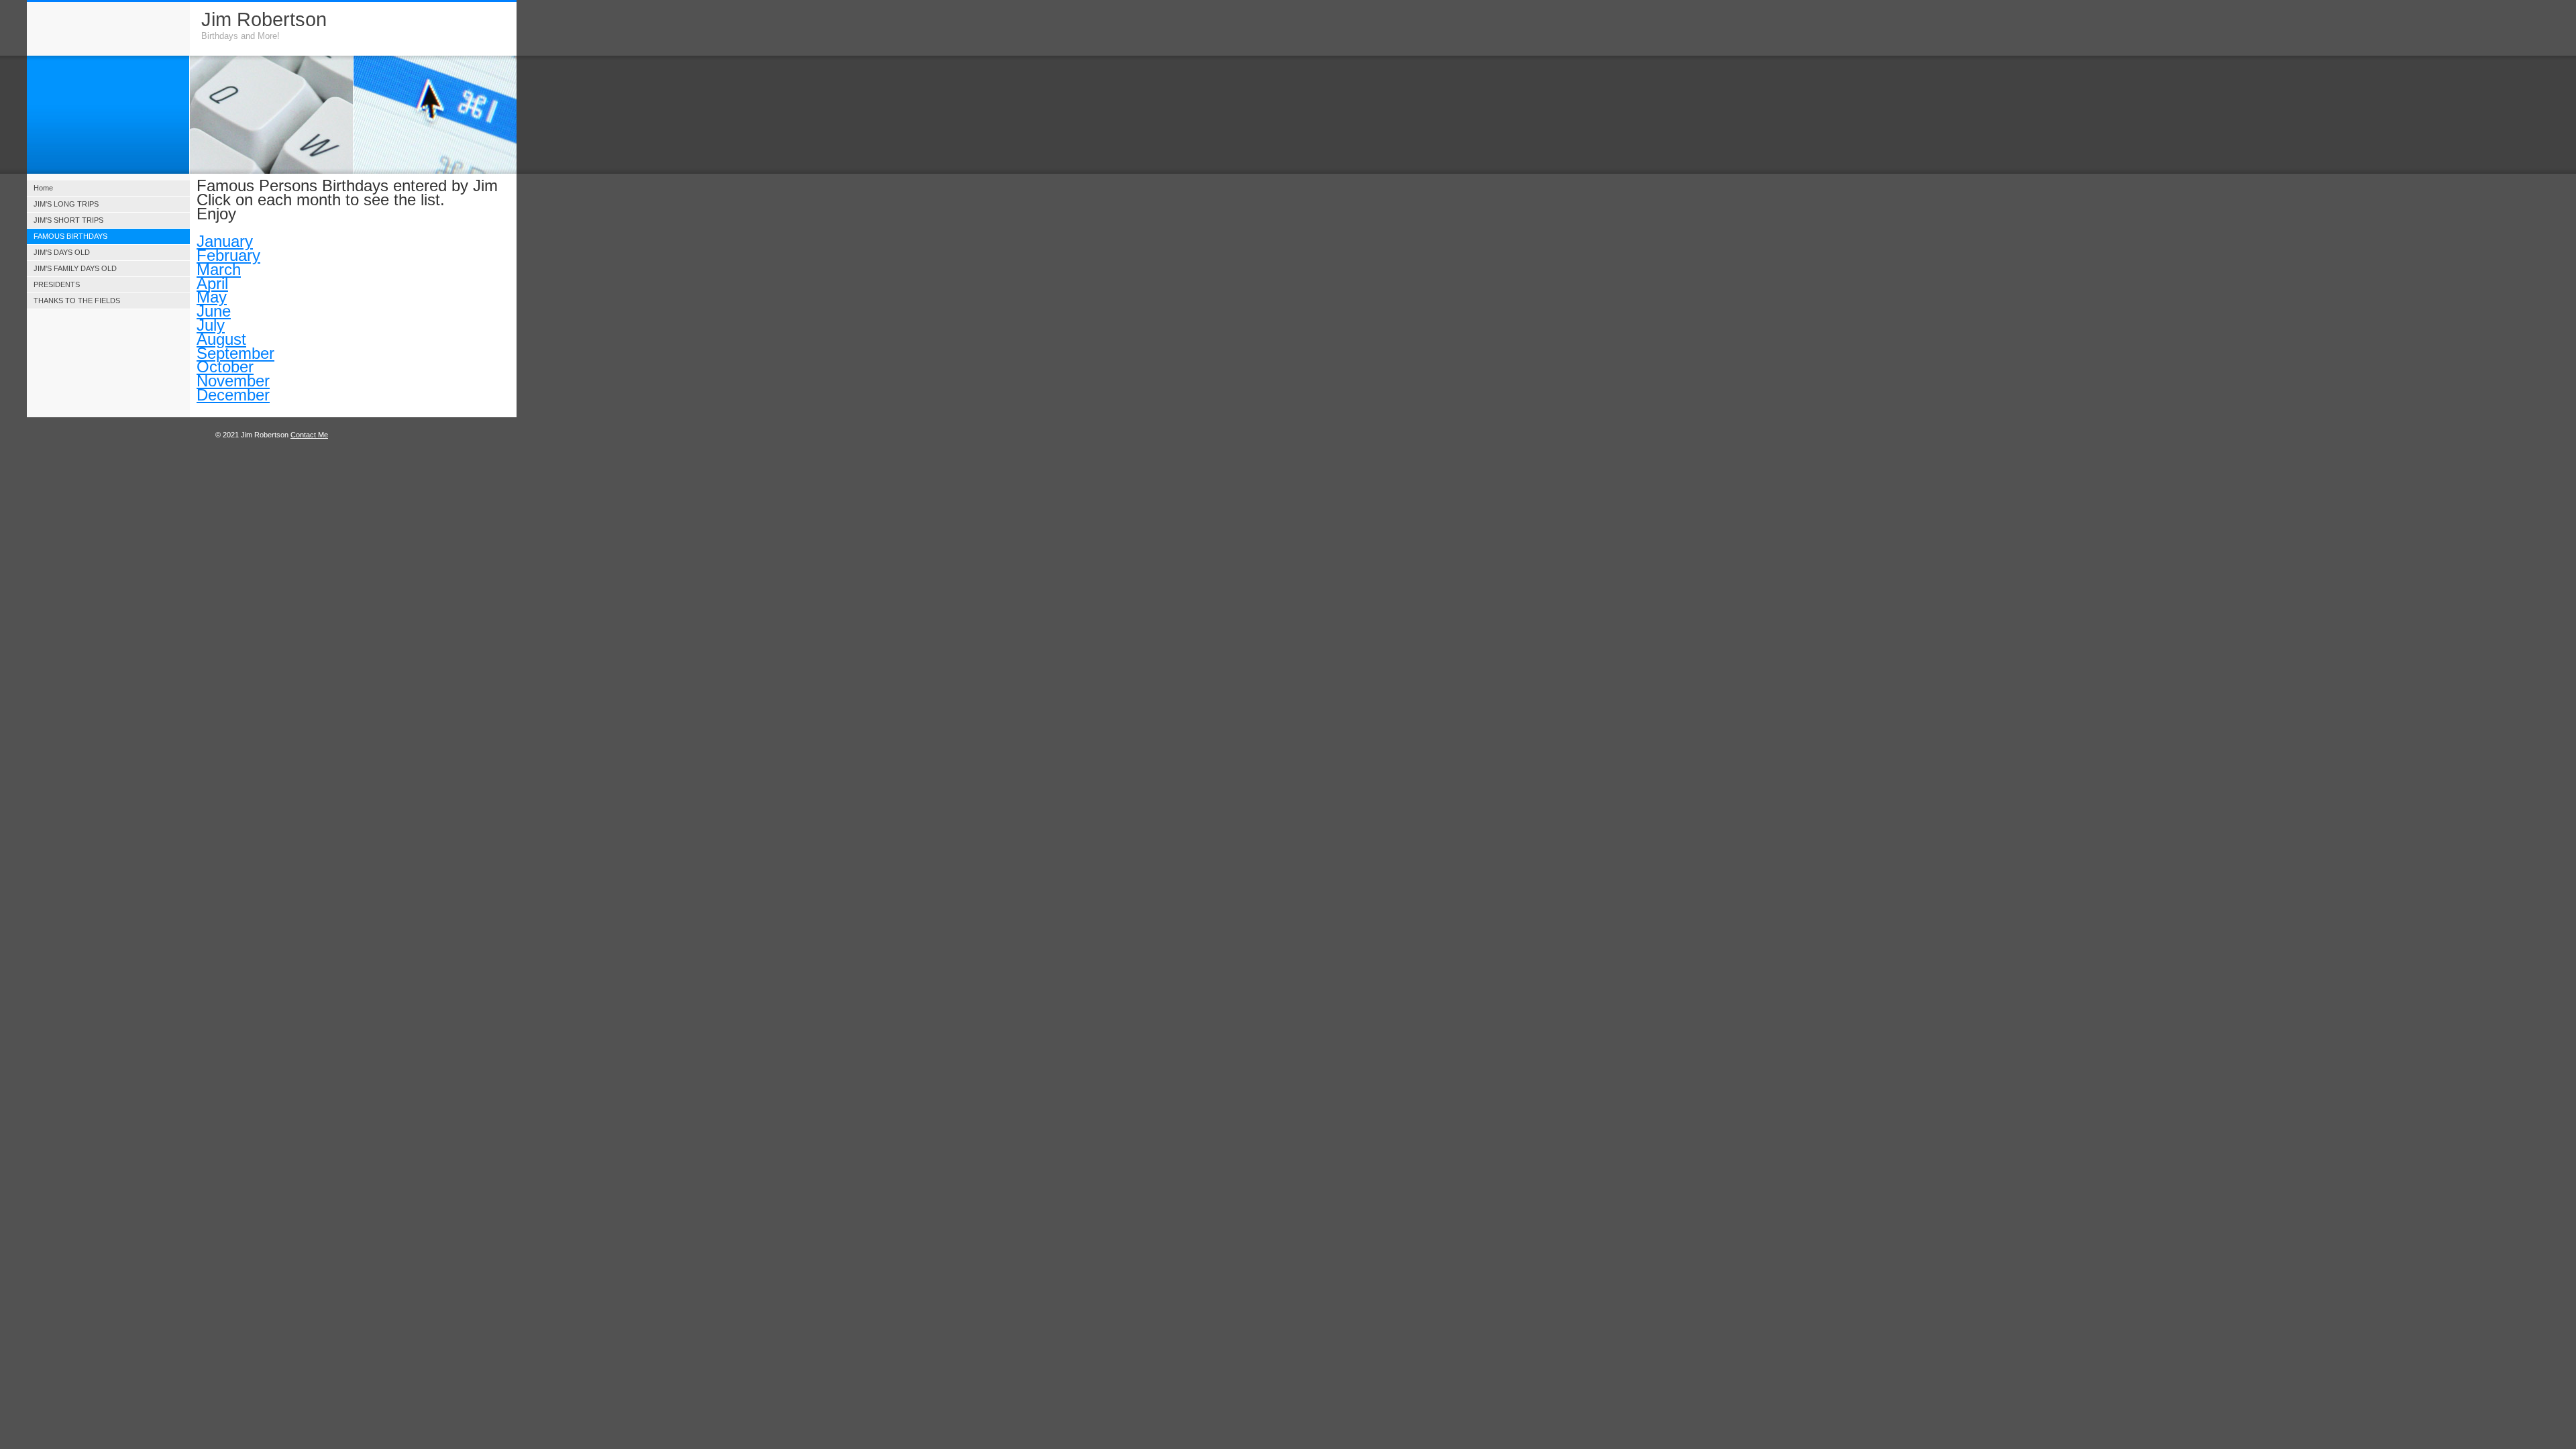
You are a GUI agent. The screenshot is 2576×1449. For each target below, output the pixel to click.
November (233, 381)
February (228, 255)
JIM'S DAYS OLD (62, 252)
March (219, 269)
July (211, 325)
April (212, 283)
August (221, 339)
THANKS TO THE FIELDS (77, 301)
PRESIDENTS (57, 284)
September (235, 353)
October (225, 367)
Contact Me (309, 435)
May (212, 297)
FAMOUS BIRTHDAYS (70, 236)
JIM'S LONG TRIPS (66, 204)
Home (43, 188)
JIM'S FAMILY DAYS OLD (75, 268)
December (233, 395)
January (225, 241)
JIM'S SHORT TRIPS (68, 220)
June (214, 311)
